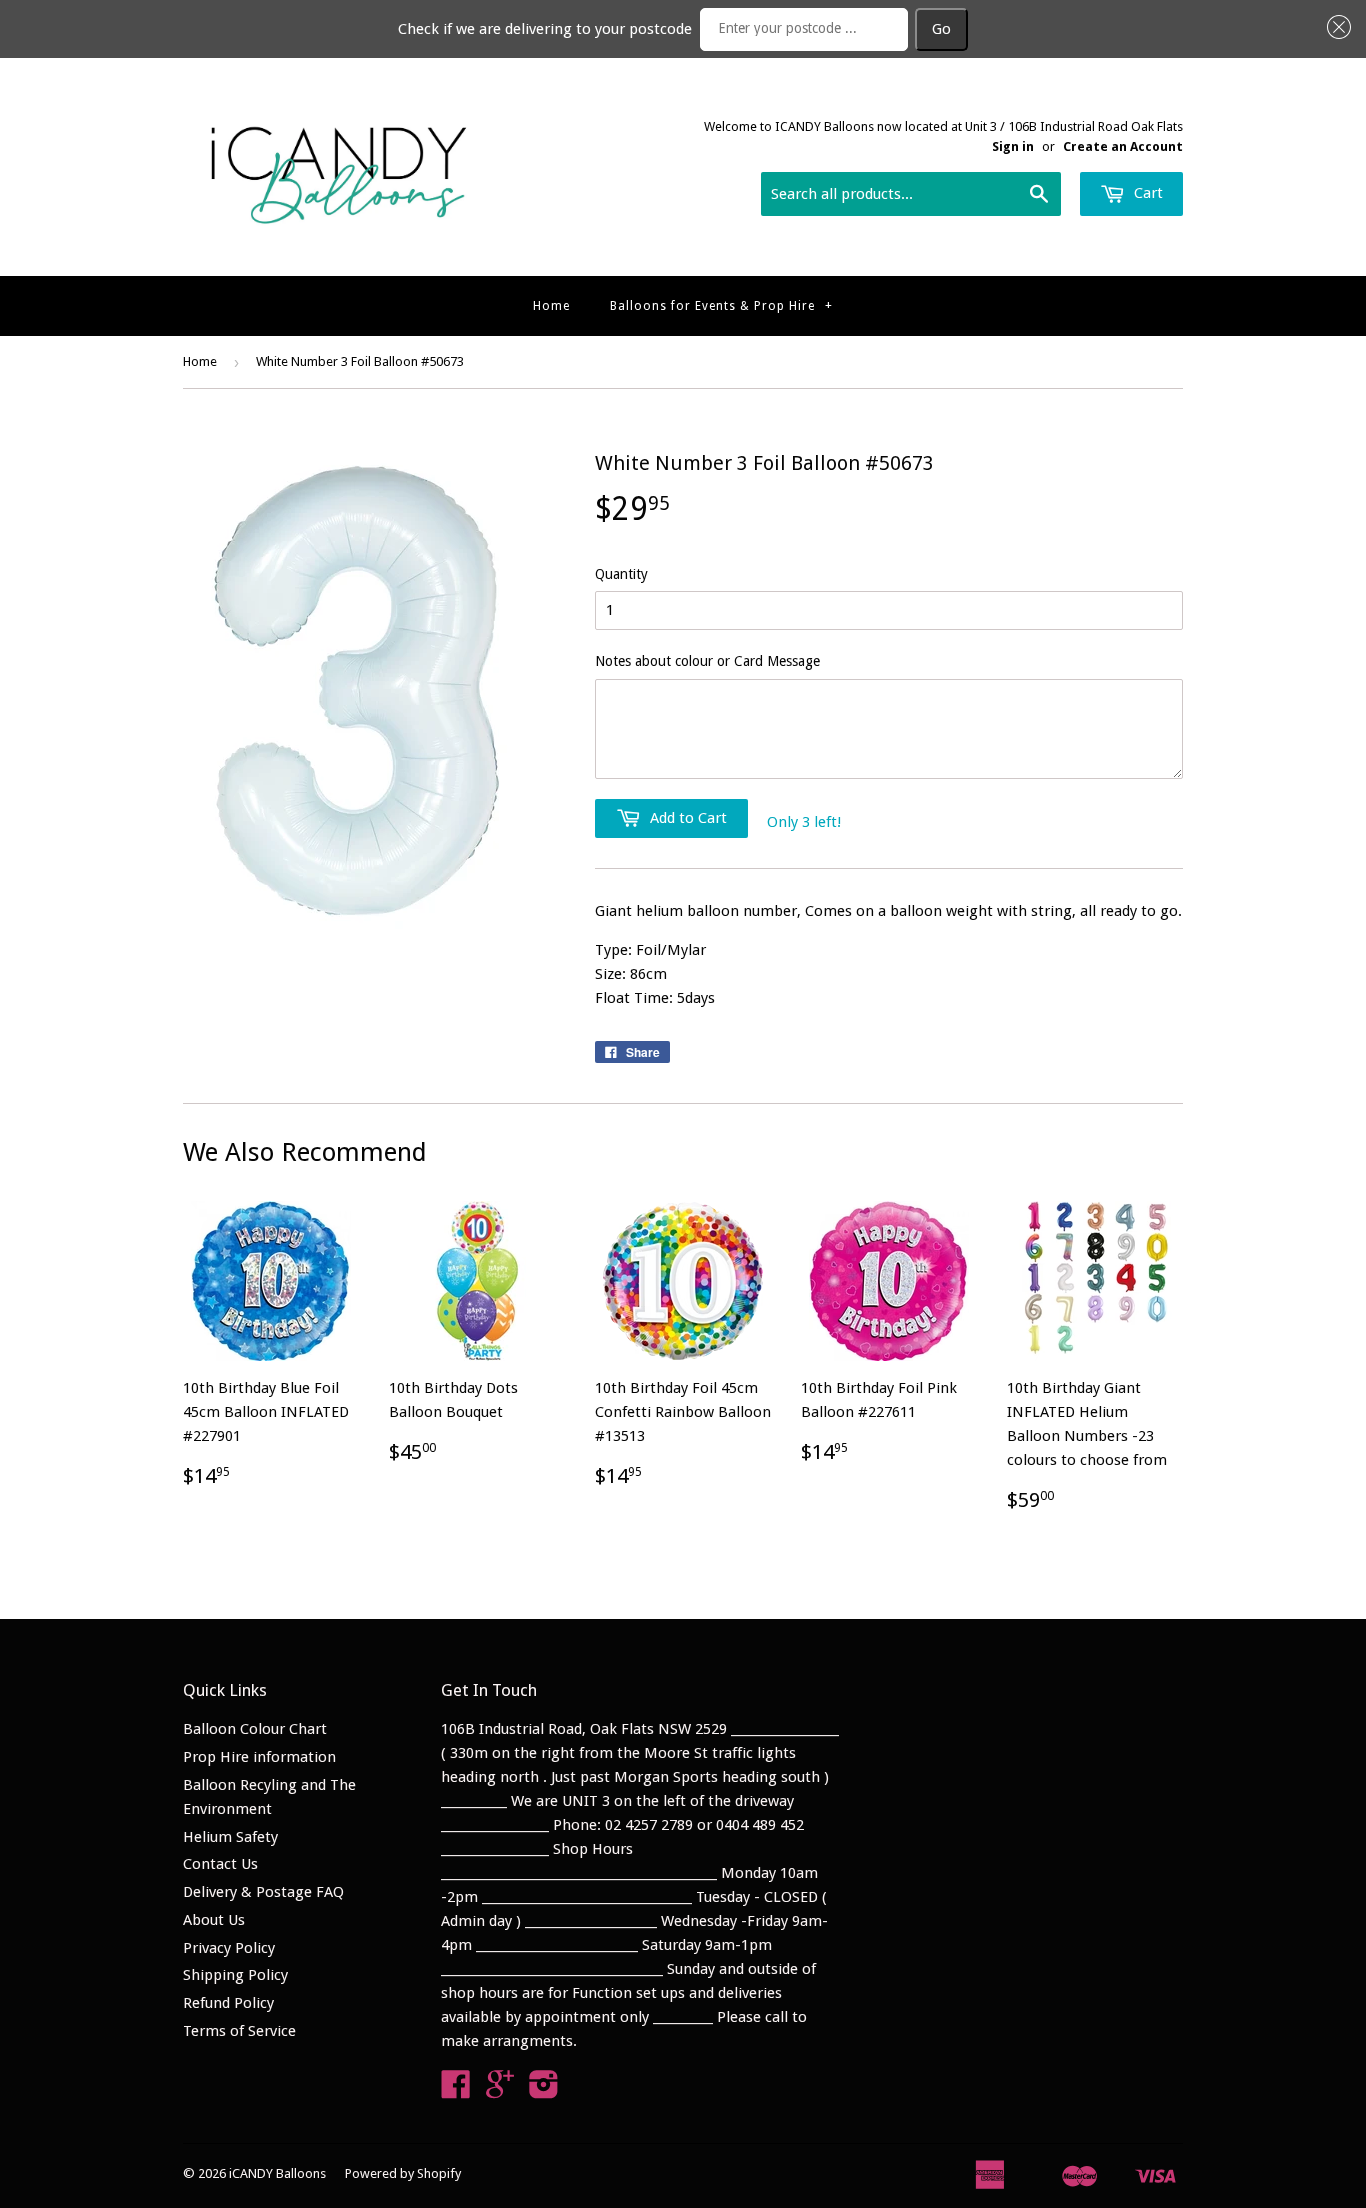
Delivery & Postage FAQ (263, 1892)
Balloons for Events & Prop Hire (721, 306)
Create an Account (1123, 146)
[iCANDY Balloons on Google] (500, 2091)
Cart (1146, 193)
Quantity (621, 574)
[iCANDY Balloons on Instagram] (544, 2091)
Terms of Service (239, 2031)
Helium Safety (230, 1837)
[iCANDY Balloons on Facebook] (456, 2091)
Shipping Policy (235, 1975)
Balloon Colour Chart (255, 1729)
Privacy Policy (229, 1948)
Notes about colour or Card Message (707, 661)
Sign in (1013, 146)
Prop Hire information (259, 1757)
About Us (214, 1920)
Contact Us (220, 1864)
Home (551, 306)
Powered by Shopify (403, 2173)
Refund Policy (228, 2003)
